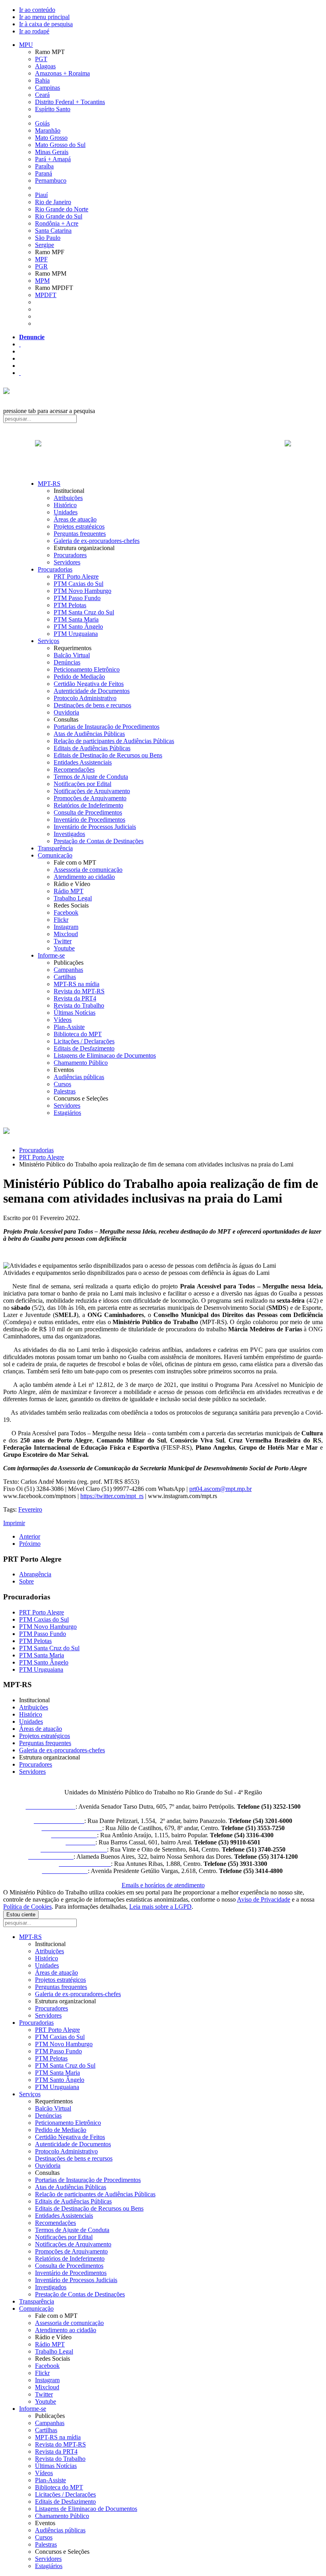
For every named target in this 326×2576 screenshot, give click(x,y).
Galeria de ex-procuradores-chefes (97, 541)
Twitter (63, 941)
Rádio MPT (69, 891)
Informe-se (51, 955)
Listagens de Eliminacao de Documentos (105, 1055)
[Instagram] (20, 373)
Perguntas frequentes (80, 534)
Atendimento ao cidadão (84, 877)
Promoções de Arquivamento (90, 798)
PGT (41, 59)
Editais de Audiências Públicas (92, 748)
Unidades (66, 512)
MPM (42, 281)
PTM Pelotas (70, 605)
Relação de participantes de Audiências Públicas (114, 741)
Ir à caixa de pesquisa (46, 24)
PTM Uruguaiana (76, 634)
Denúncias (67, 662)
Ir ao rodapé (34, 31)
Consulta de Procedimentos (88, 812)
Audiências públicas (79, 1077)
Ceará (42, 95)
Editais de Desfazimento (84, 1048)
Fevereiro (30, 1509)
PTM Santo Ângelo (78, 627)
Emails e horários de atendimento (163, 1885)
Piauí (41, 195)
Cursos (62, 1084)
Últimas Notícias (75, 1013)
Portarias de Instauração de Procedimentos (107, 727)
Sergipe (45, 245)
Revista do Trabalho (79, 1005)
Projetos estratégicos (79, 526)
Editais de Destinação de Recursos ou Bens (108, 755)
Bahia (42, 80)
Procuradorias (55, 569)
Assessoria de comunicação (88, 870)
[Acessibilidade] (20, 344)
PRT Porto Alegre (76, 576)
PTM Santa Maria (76, 619)
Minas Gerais (52, 152)
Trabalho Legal (73, 898)
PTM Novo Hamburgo (82, 591)
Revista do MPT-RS (79, 991)
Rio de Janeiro (53, 202)
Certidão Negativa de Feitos (89, 684)
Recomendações (74, 770)
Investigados (69, 834)
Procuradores (70, 555)
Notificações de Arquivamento (92, 791)
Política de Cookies (27, 1907)
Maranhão (48, 130)
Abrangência (35, 1574)
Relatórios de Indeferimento (88, 805)
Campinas (48, 88)
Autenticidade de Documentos (92, 691)
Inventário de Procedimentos (89, 820)
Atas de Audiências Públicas (89, 734)
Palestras (65, 1091)
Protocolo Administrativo (85, 698)
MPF (41, 259)
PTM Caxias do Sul (79, 584)
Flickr (61, 920)
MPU (26, 45)
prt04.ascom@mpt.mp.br (220, 1489)
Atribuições (68, 498)
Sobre (26, 1581)
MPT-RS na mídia (77, 984)
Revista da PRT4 (75, 998)
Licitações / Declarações (84, 1041)
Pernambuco (51, 181)
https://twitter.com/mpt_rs (112, 1496)
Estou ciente (21, 1915)
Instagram (66, 927)
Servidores (67, 562)
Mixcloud (66, 934)
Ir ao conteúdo (37, 10)
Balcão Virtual (72, 655)
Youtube (64, 948)
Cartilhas (65, 977)
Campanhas (68, 970)
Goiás (42, 123)
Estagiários (67, 1113)
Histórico (65, 505)
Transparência (55, 848)
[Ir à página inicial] (163, 452)
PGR (41, 266)
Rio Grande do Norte (62, 209)
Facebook (66, 912)
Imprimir (14, 1523)
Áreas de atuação (75, 519)
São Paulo (48, 238)
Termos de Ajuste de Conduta (91, 777)
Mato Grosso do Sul (60, 145)
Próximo (30, 1544)
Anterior (30, 1536)
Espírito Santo (53, 109)
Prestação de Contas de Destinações (99, 841)
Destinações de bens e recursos (92, 705)
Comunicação (55, 855)
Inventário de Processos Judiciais (95, 827)
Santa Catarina (53, 231)
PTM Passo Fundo (77, 598)
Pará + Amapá (53, 159)
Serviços (49, 641)
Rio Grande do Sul (59, 216)
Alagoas (45, 66)
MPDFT (46, 295)
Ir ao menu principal (44, 17)
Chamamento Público (81, 1063)
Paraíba (44, 166)
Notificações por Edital (82, 784)
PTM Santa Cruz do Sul (84, 612)
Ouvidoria (66, 712)
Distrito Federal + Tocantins (70, 102)
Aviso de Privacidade (264, 1899)
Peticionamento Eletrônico (87, 669)
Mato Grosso (51, 138)
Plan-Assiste (69, 1027)
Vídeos (63, 1020)
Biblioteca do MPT (78, 1034)
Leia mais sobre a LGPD (160, 1907)
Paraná (44, 173)
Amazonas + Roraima (62, 73)
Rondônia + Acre (57, 223)
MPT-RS (49, 484)
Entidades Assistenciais (83, 762)
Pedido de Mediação (79, 677)
